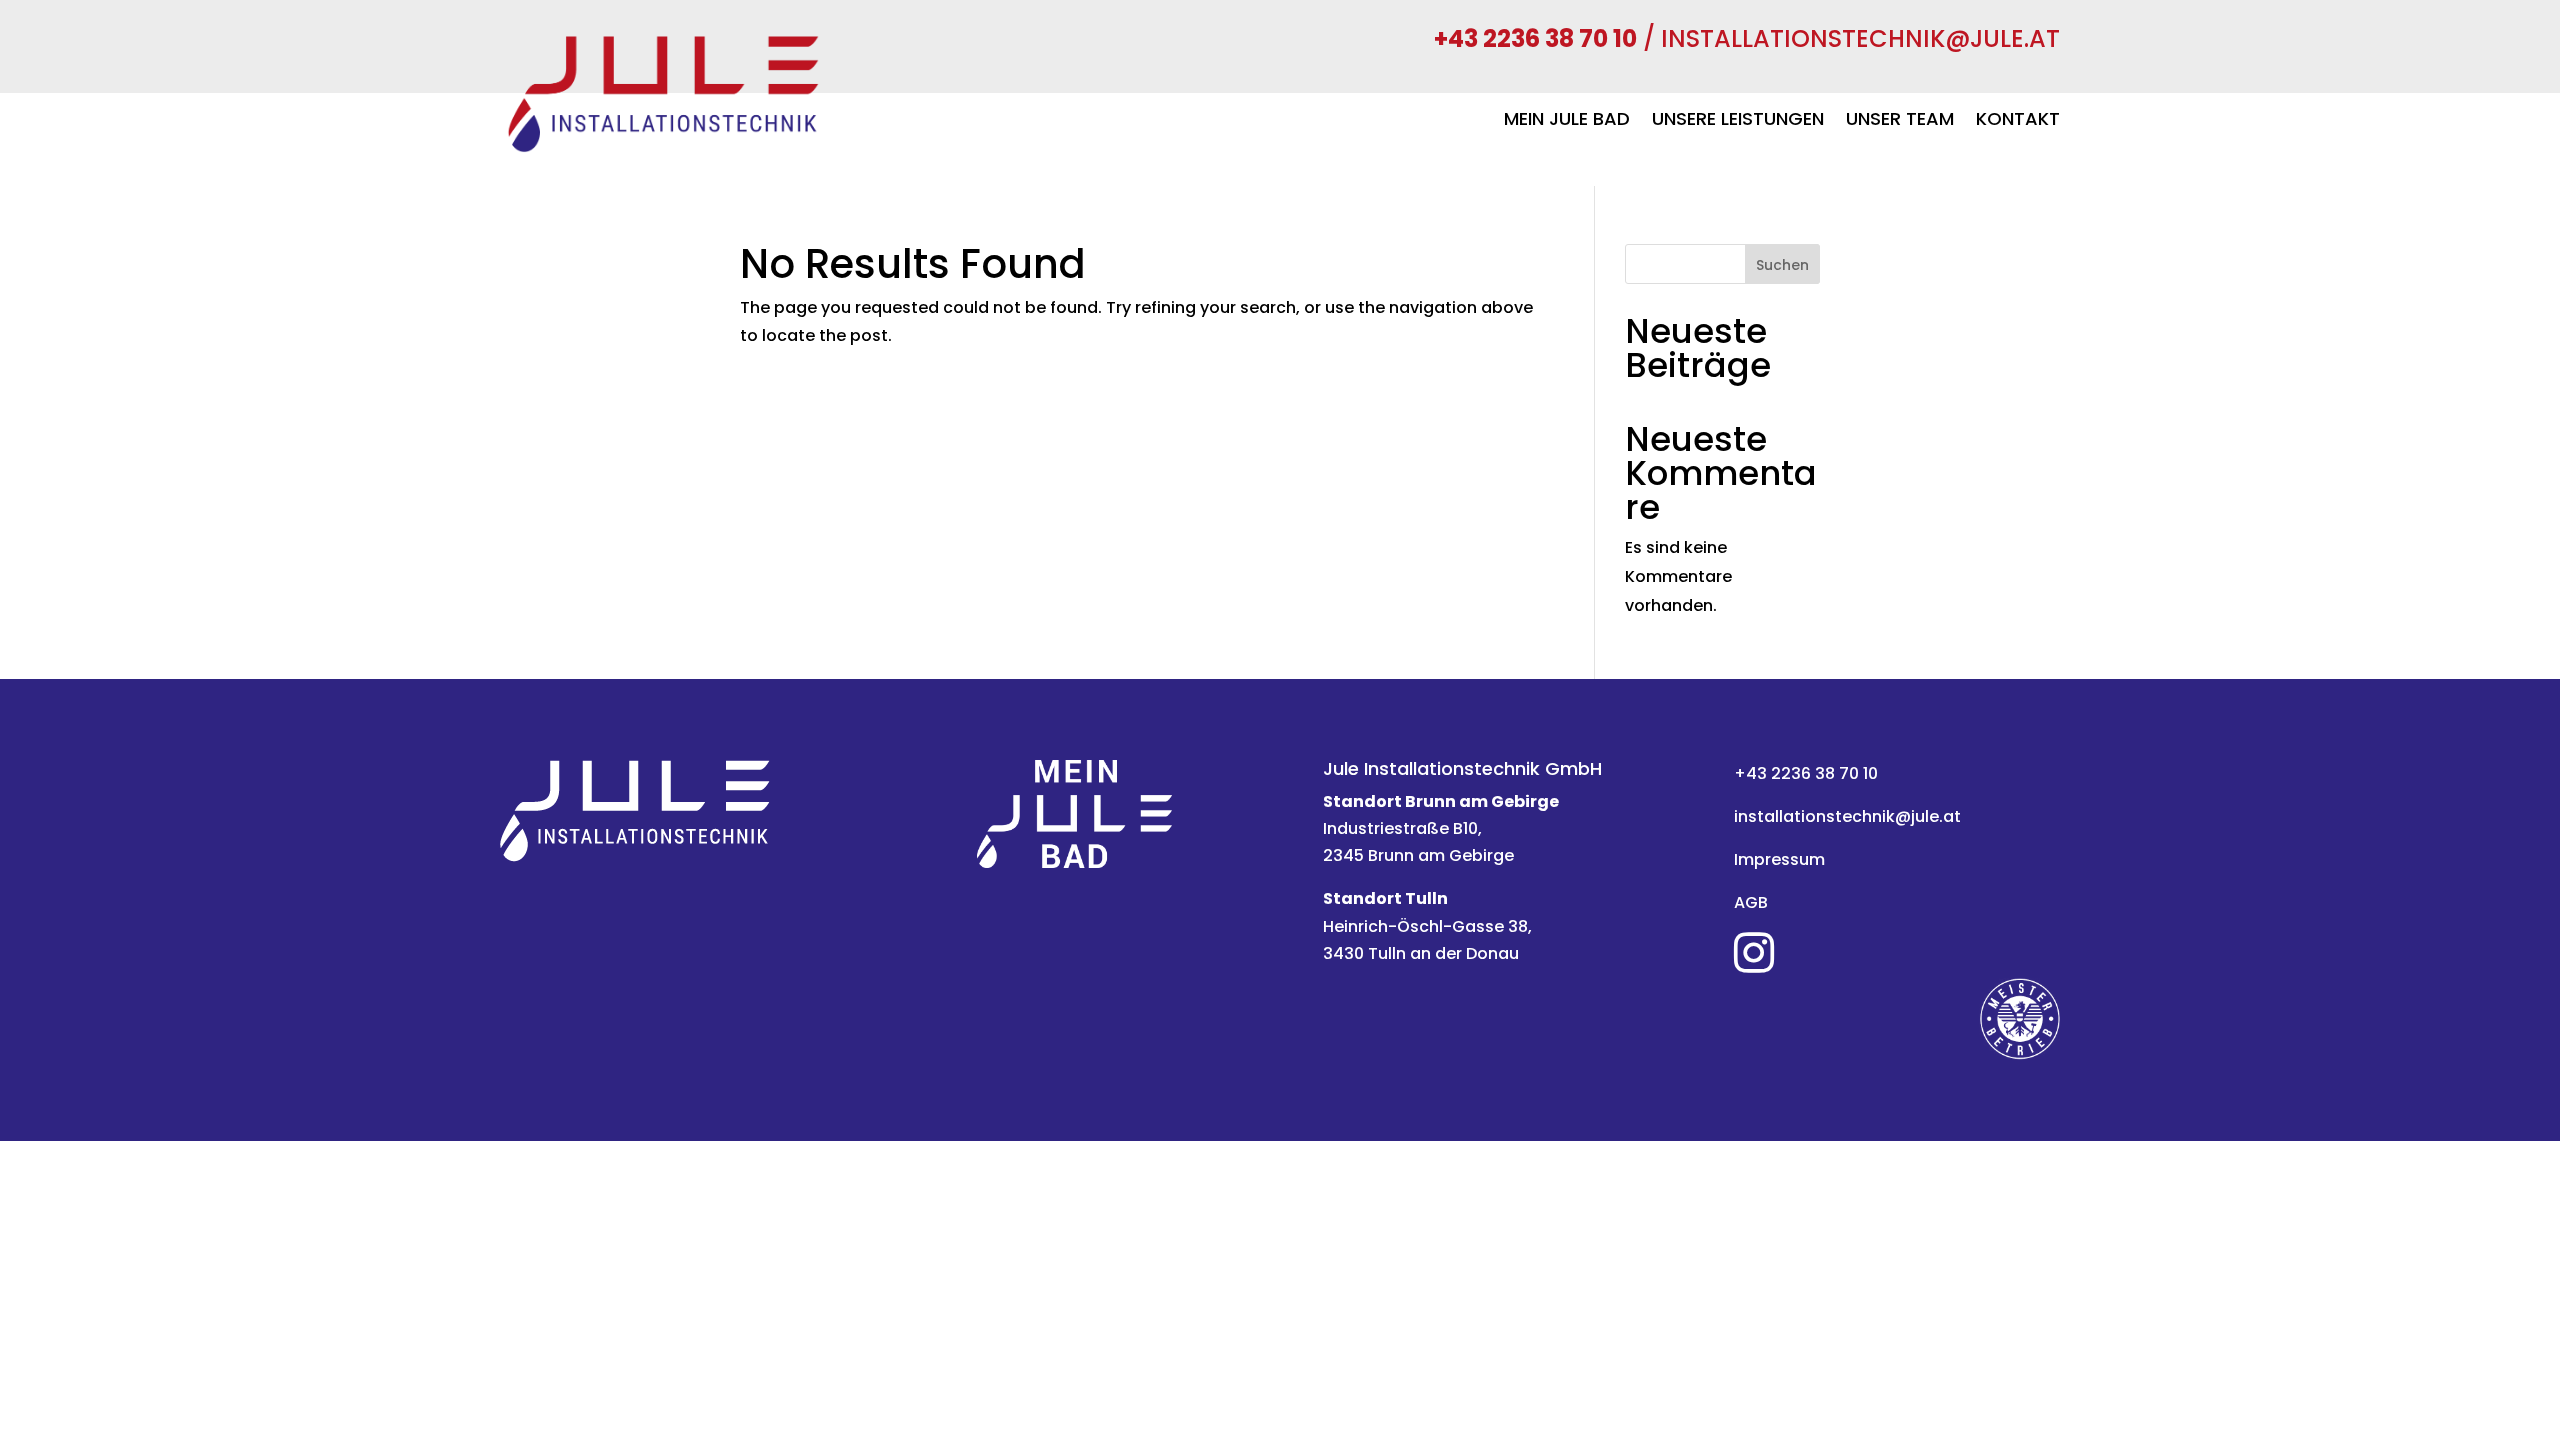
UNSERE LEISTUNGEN (1738, 121)
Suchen (1782, 265)
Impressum (1779, 859)
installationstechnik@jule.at (1847, 816)
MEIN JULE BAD (1567, 121)
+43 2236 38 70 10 (1806, 773)
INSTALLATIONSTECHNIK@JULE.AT (1860, 38)
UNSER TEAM (1900, 121)
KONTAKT (2018, 121)
